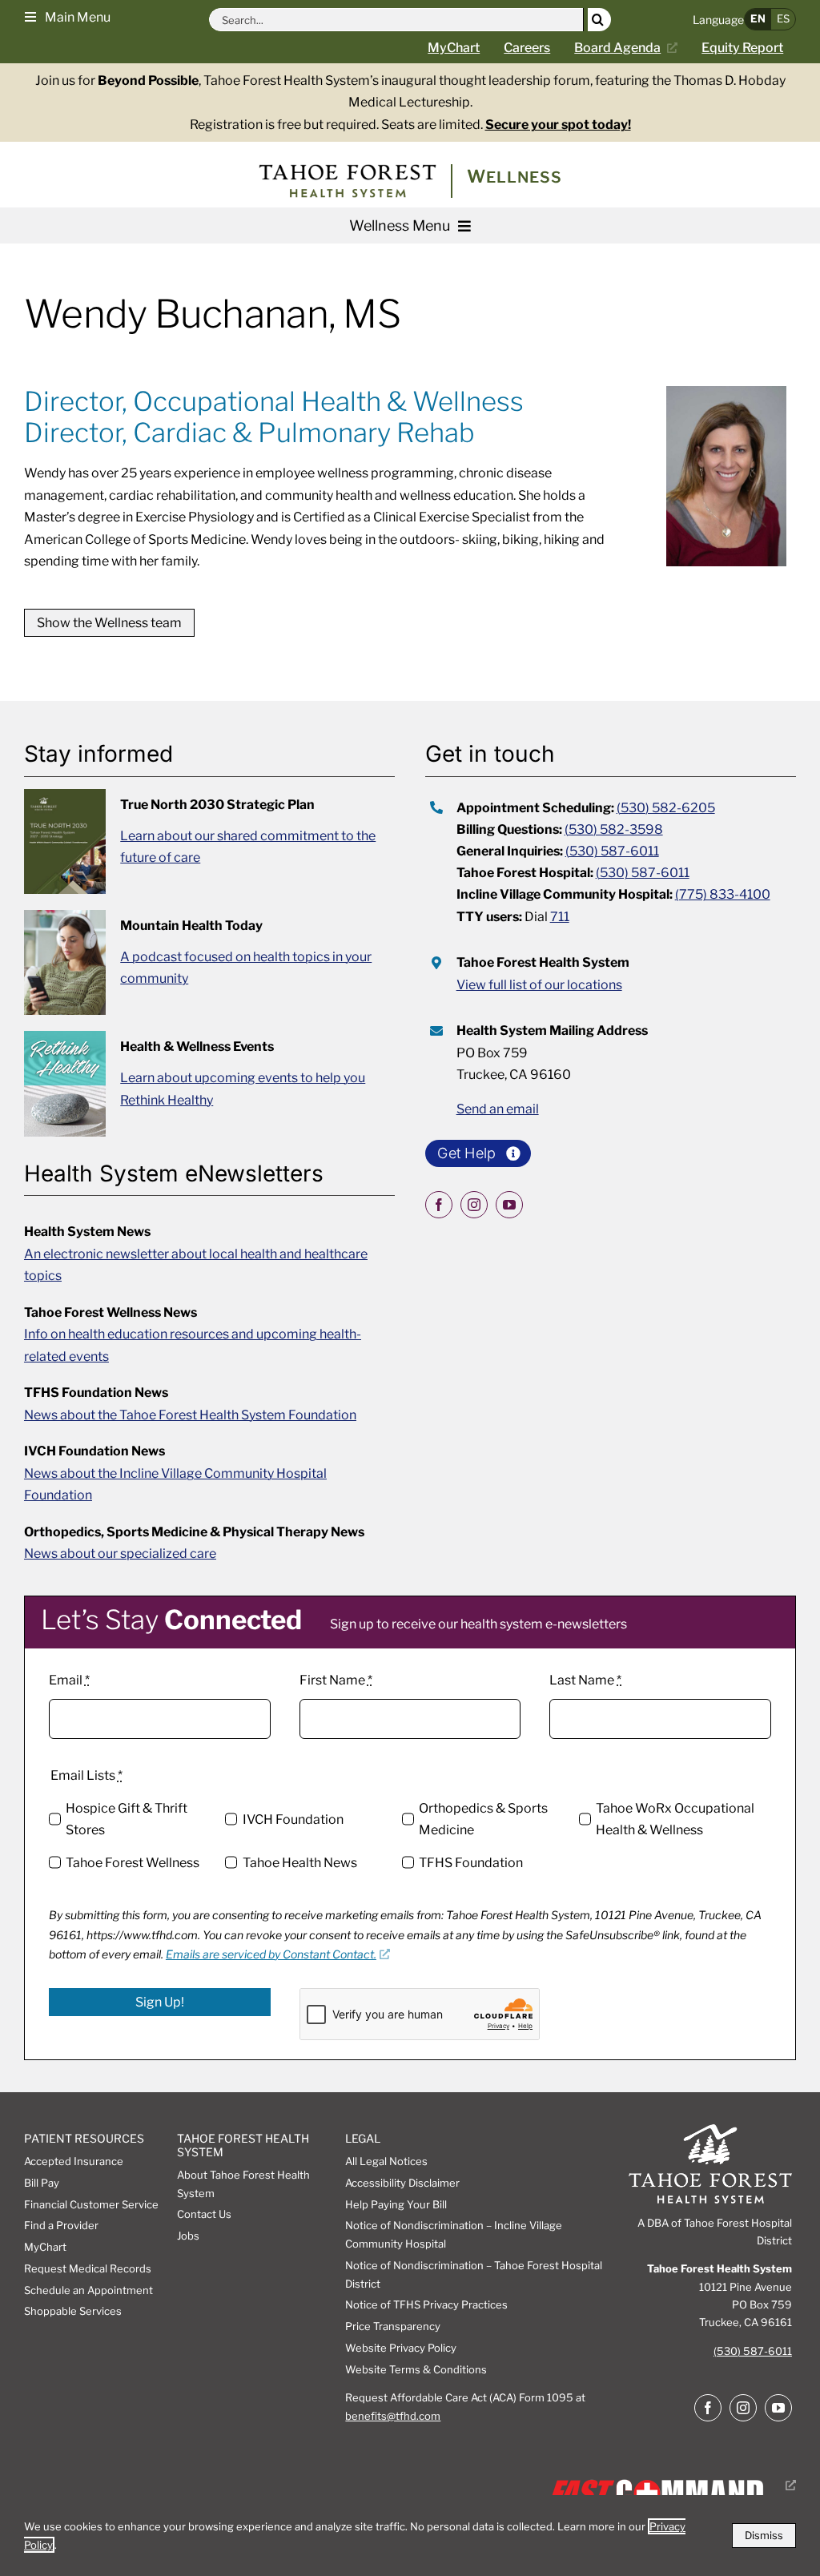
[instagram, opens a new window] (474, 1205)
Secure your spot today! (558, 125)
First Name (336, 1680)
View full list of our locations (539, 985)
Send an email (498, 1109)
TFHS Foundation (471, 1863)
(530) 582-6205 (666, 808)
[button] (68, 16)
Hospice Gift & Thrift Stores (127, 1819)
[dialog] (410, 2536)
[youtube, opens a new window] (509, 1205)
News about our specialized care (120, 1554)
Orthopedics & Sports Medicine (483, 1819)
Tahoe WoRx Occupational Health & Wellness (675, 1819)
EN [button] (758, 18)
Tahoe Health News (299, 1863)
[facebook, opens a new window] (439, 1205)
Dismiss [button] (764, 2535)
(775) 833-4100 (723, 894)
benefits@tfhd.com (393, 2416)
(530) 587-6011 (612, 851)
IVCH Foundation (293, 1819)
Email (69, 1680)
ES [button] (783, 18)
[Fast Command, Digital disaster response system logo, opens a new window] (669, 2485)
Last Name (585, 1680)
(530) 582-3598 (614, 829)
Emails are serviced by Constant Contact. (271, 1954)
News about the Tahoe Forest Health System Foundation (190, 1415)
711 (560, 917)
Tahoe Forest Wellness (133, 1863)
